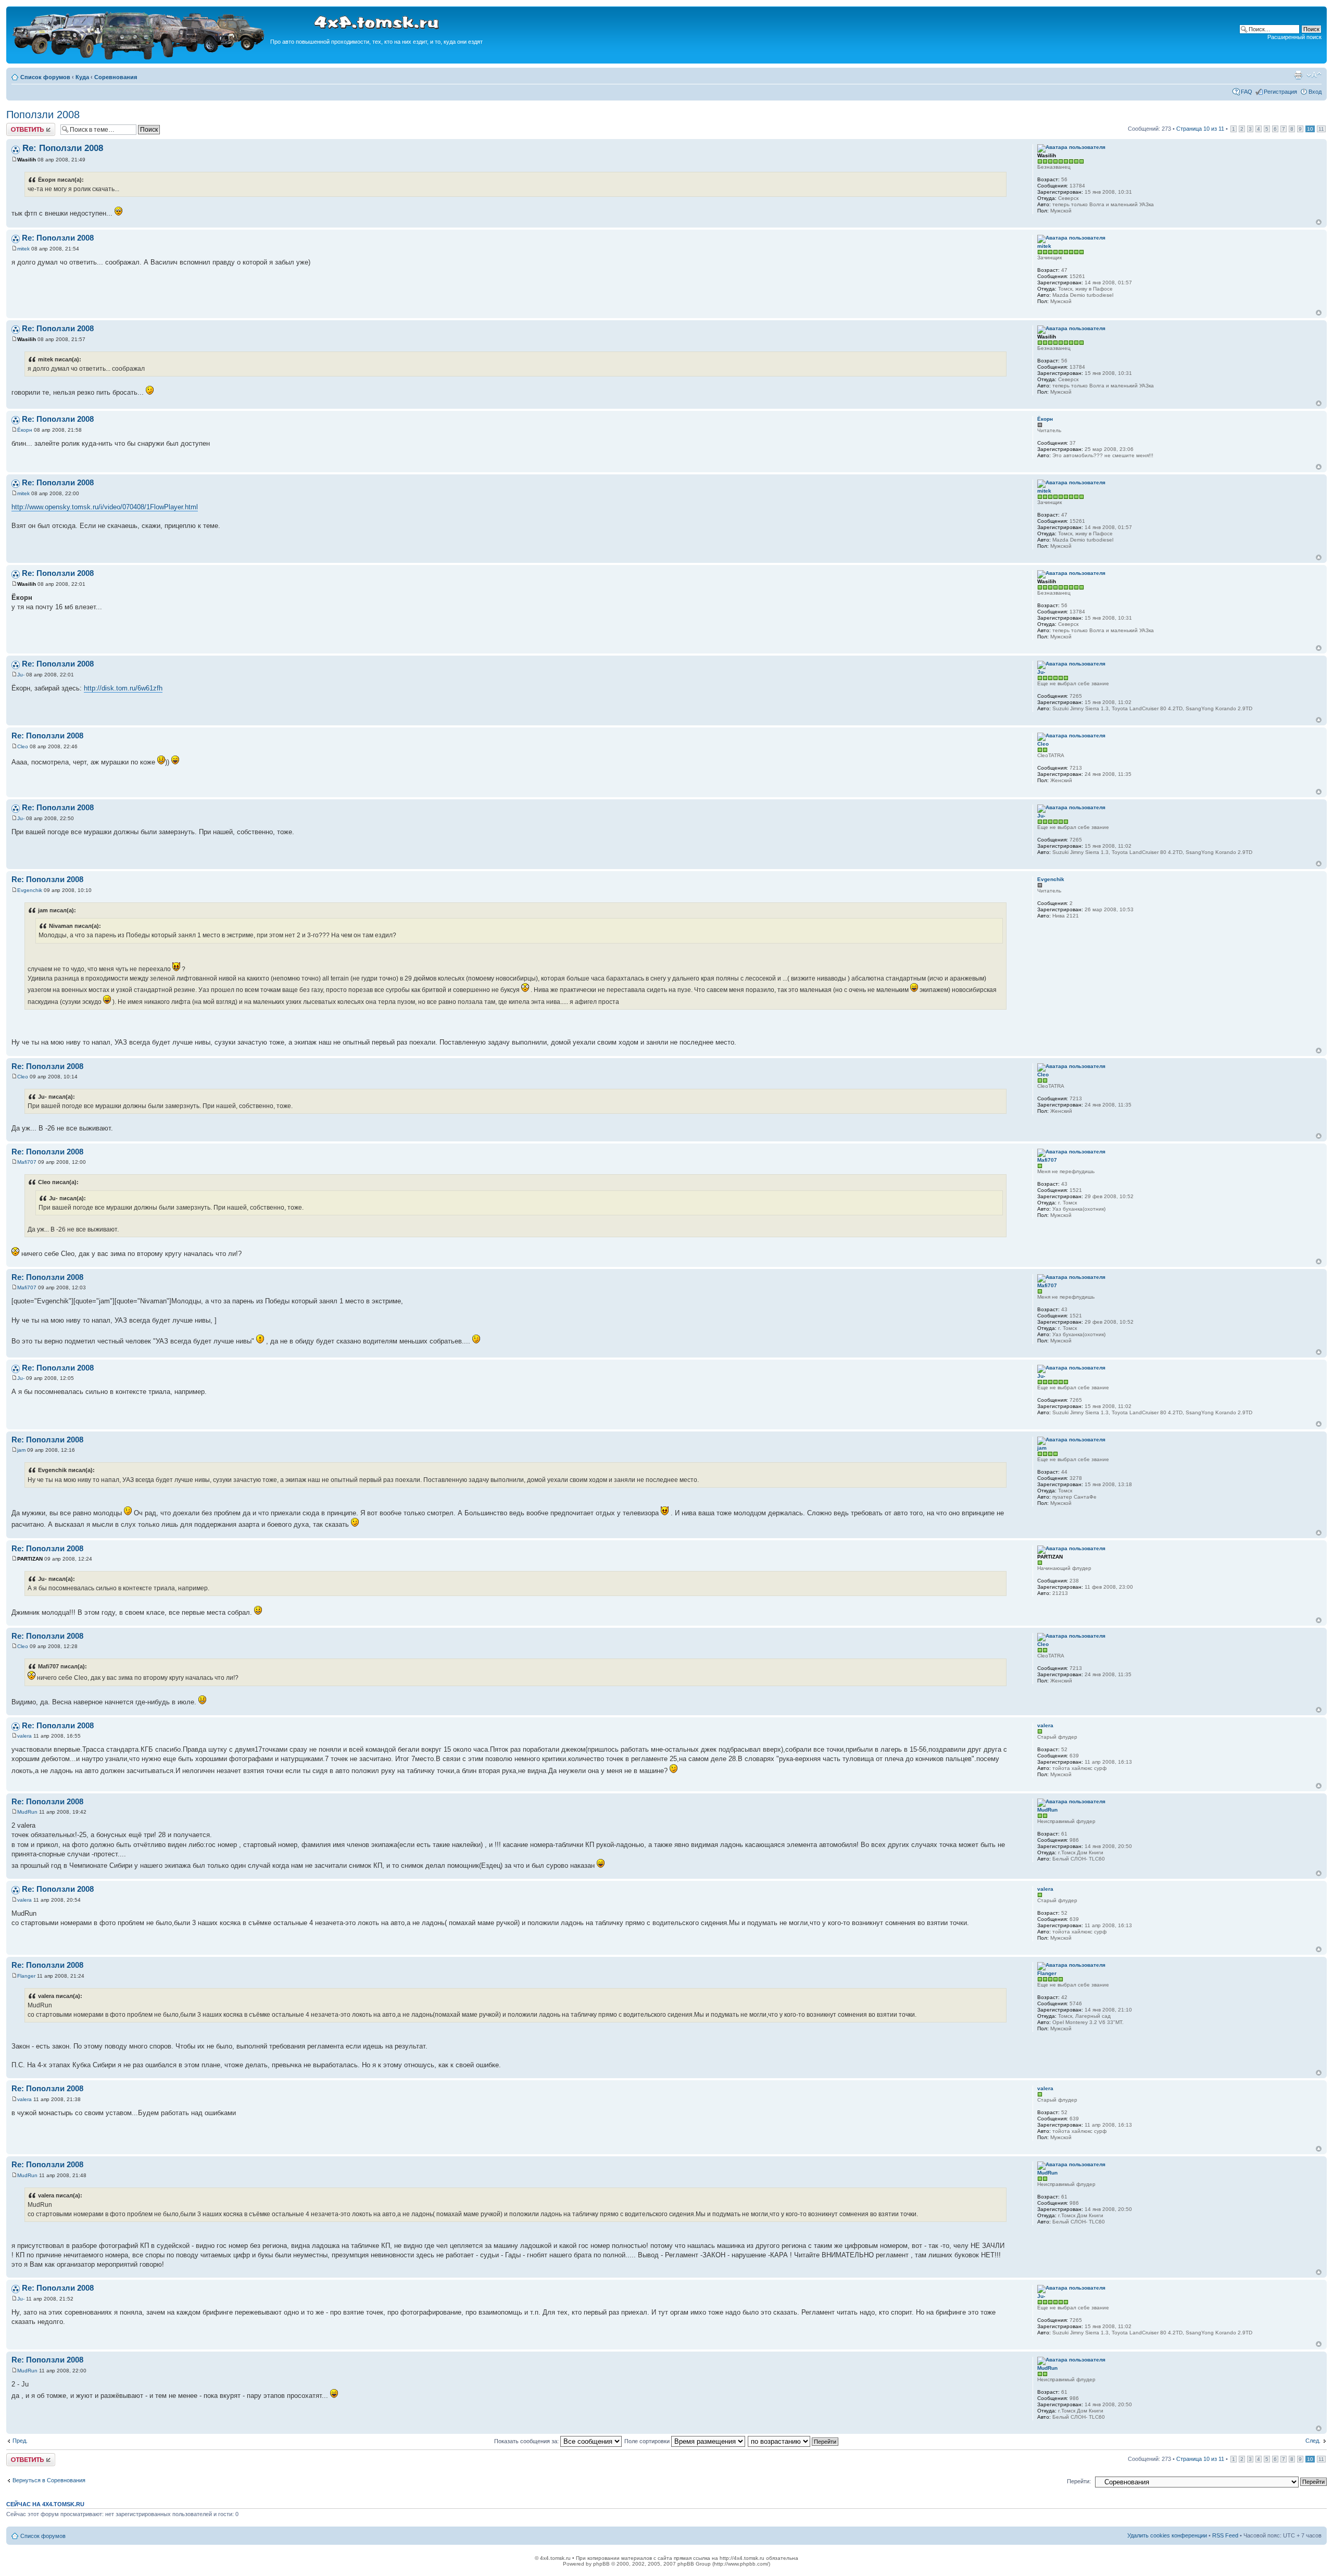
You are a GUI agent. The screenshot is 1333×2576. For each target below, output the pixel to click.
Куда (82, 77)
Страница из (1200, 129)
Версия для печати (1298, 75)
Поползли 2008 (43, 115)
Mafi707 (27, 1162)
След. (1313, 2441)
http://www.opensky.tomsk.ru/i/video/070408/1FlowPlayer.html (105, 507)
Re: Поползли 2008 (63, 148)
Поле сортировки (648, 2441)
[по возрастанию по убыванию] (794, 2441)
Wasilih (27, 160)
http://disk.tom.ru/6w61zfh (123, 688)
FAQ (1247, 92)
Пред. (20, 2441)
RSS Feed (1225, 2535)
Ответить (19, 126)
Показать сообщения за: (527, 2441)
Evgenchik (30, 890)
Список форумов (45, 77)
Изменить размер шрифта (1314, 75)
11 (1321, 129)
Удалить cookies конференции (1167, 2535)
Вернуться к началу (1319, 222)
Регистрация (1280, 92)
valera (24, 1736)
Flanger (26, 1976)
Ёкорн (25, 430)
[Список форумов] (140, 58)
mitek (23, 249)
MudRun (27, 1812)
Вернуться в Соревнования (49, 2480)
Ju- (21, 675)
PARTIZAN (30, 1559)
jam (21, 1450)
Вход (1315, 92)
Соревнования (116, 77)
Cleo (23, 746)
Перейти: (1079, 2481)
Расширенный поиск (1294, 37)
